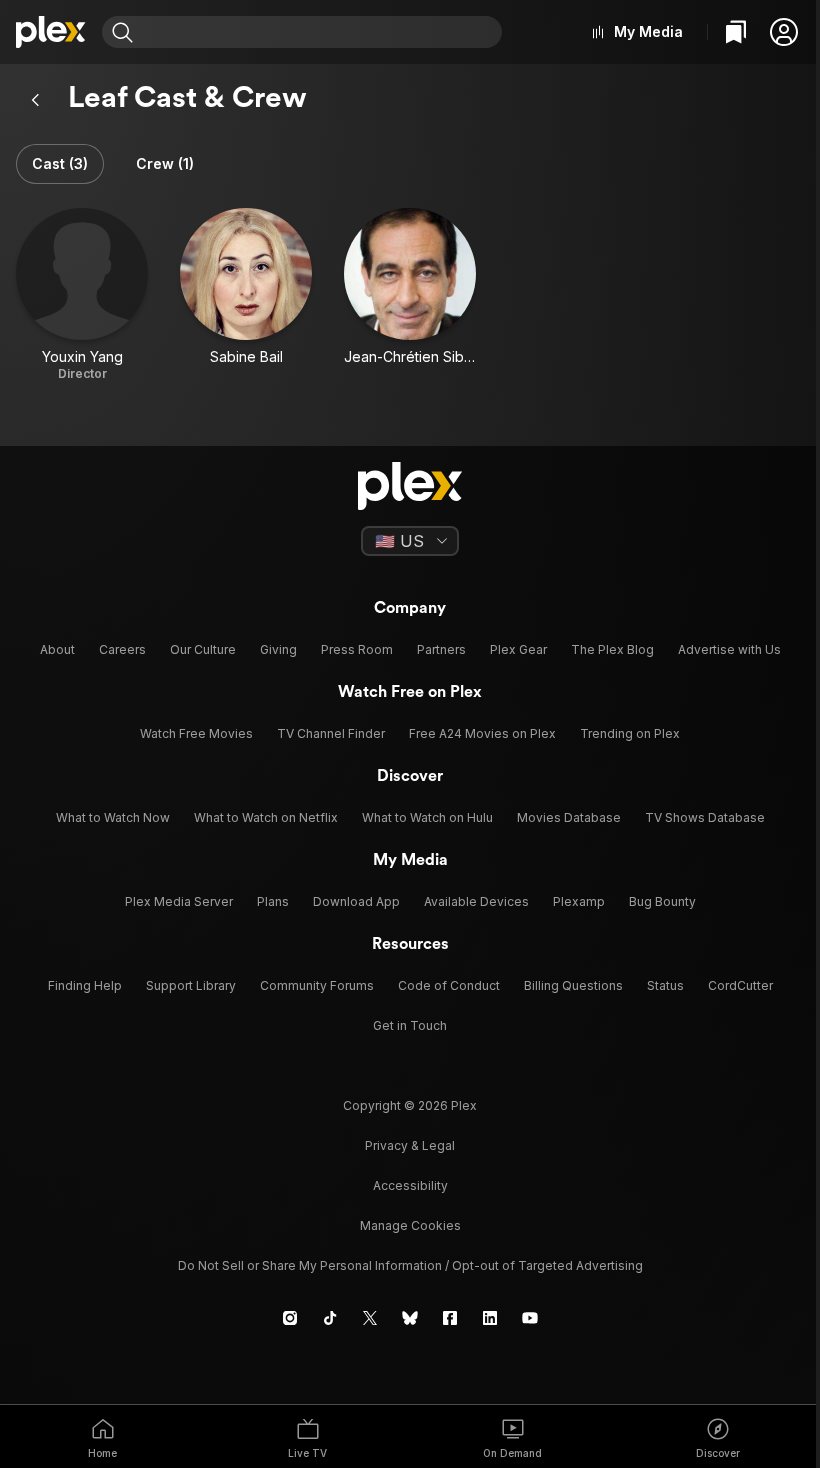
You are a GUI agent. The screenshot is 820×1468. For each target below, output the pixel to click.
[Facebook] (450, 1318)
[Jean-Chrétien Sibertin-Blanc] (410, 295)
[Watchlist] (736, 32)
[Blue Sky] (410, 1318)
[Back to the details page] (36, 100)
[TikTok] (330, 1318)
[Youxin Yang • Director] (82, 295)
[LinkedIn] (490, 1318)
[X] (370, 1318)
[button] (784, 32)
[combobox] (320, 32)
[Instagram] (290, 1318)
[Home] (51, 32)
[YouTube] (530, 1318)
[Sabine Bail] (246, 295)
